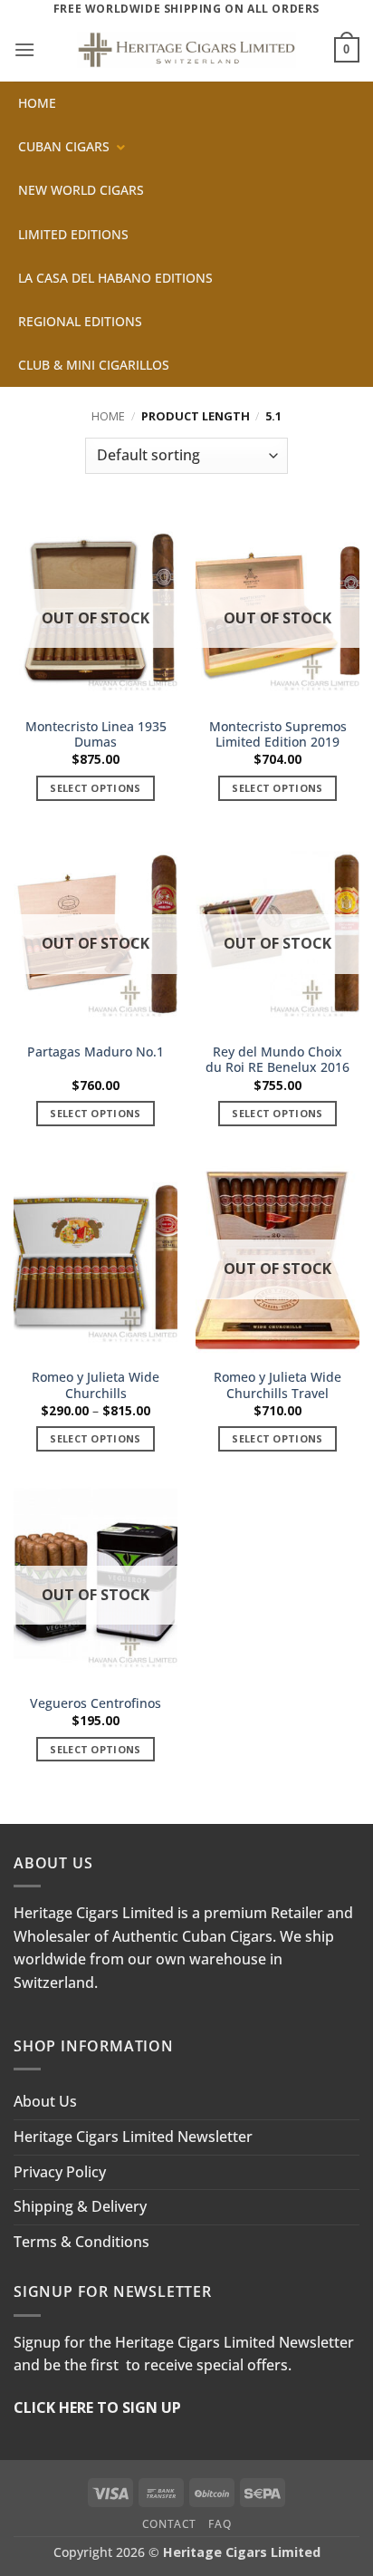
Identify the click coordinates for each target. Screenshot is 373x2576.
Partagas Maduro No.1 (96, 1052)
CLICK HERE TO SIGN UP (97, 2407)
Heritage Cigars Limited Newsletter (133, 2137)
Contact (169, 2524)
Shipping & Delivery (80, 2206)
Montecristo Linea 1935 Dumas (96, 734)
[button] (24, 49)
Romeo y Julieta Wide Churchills (96, 1385)
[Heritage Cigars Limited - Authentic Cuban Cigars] (186, 50)
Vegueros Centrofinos (96, 1703)
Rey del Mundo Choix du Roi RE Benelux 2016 (277, 1060)
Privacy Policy (60, 2172)
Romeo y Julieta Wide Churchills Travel (277, 1385)
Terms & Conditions (81, 2242)
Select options (96, 788)
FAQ (220, 2524)
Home (108, 416)
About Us (45, 2101)
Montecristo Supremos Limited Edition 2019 (278, 734)
